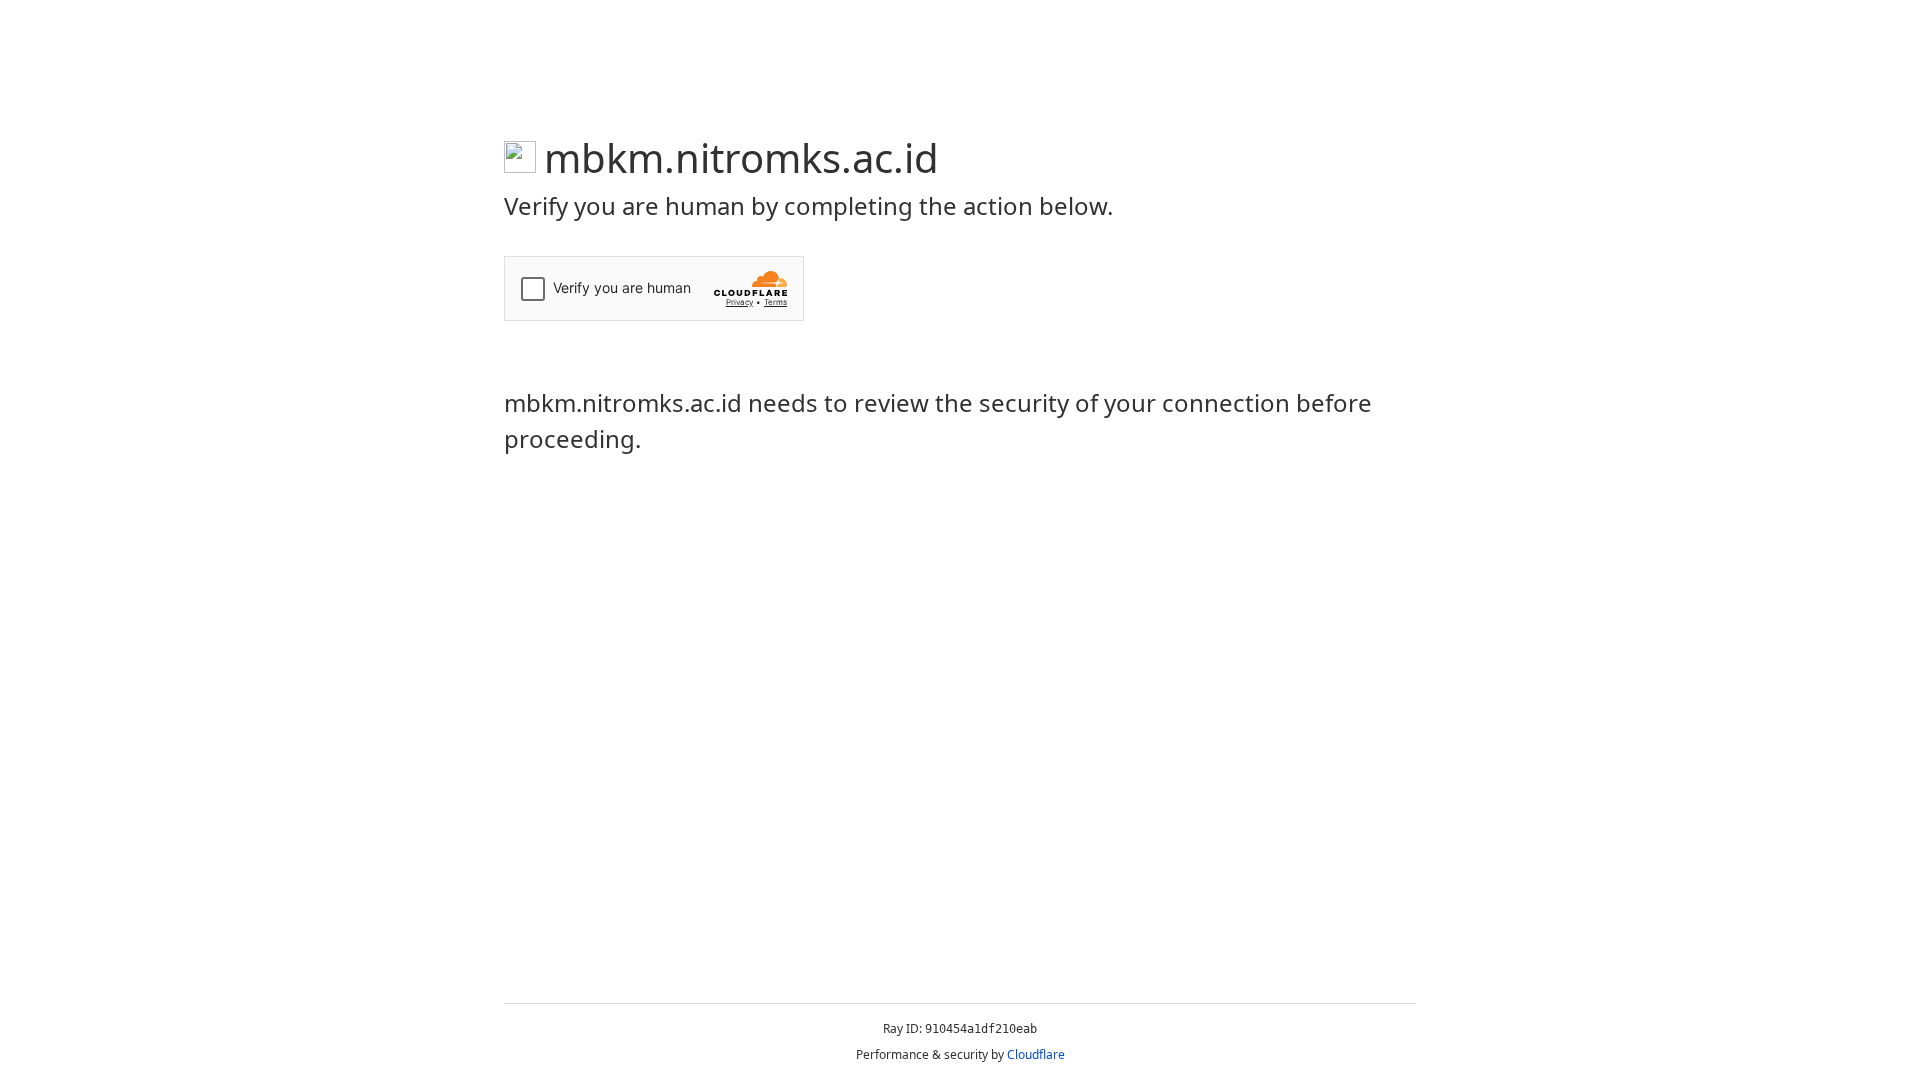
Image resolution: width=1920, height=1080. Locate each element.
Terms (775, 302)
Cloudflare (1036, 1054)
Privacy (739, 302)
